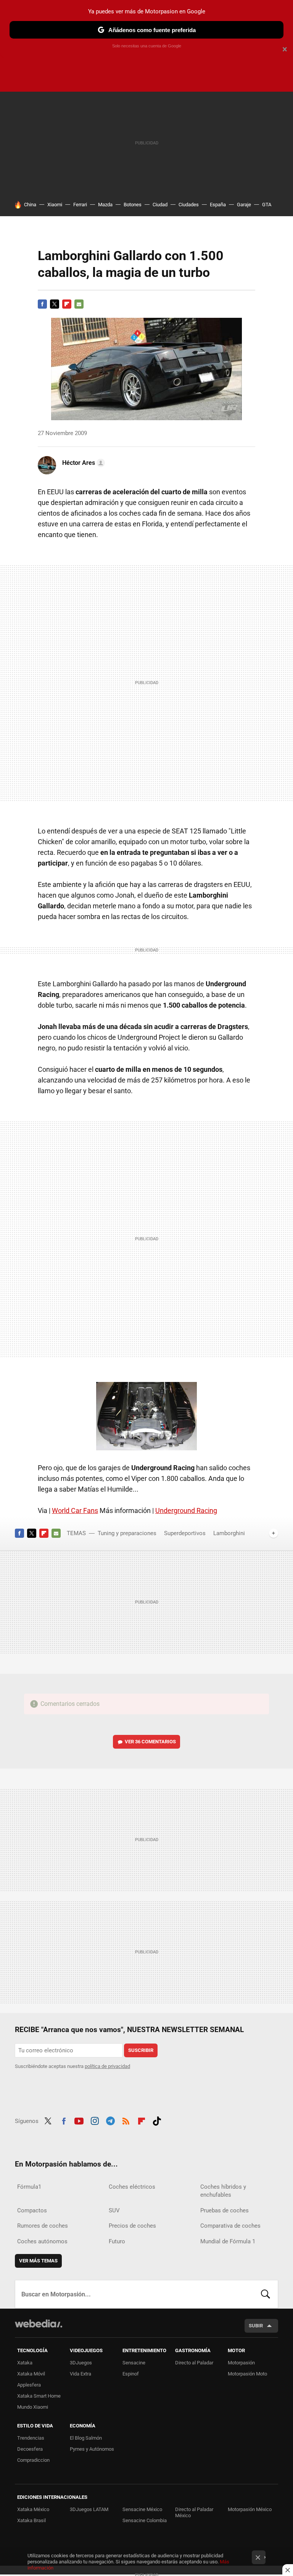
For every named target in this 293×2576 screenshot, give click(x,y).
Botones (133, 205)
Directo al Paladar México (194, 2512)
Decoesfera (30, 2449)
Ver (150, 1742)
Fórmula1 (29, 2187)
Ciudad (160, 205)
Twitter (55, 304)
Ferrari (80, 205)
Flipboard (67, 304)
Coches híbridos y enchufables (223, 2191)
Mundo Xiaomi (33, 2407)
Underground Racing (186, 1510)
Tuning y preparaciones (127, 1533)
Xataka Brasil (31, 2520)
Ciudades (189, 205)
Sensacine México (142, 2509)
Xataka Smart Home (39, 2396)
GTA (267, 205)
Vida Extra (80, 2374)
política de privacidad (107, 2066)
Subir (256, 2326)
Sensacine (134, 2363)
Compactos (32, 2210)
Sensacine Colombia (145, 2520)
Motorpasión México (250, 2509)
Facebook (42, 304)
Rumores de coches (43, 2226)
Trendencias (31, 2438)
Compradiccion (33, 2460)
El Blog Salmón (86, 2438)
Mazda (105, 205)
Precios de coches (132, 2226)
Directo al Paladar (194, 2363)
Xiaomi (55, 205)
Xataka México (33, 2509)
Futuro (117, 2241)
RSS (126, 2120)
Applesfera (29, 2385)
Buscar (266, 2294)
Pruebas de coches (225, 2210)
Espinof (131, 2374)
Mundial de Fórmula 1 (228, 2241)
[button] (82, 463)
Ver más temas (38, 2261)
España (218, 205)
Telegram (110, 2120)
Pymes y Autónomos (92, 2449)
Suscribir (141, 2050)
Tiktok (157, 2120)
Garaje (244, 205)
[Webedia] (39, 2324)
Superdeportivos (185, 1533)
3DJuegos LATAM (89, 2509)
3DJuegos (81, 2363)
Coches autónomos (42, 2241)
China (30, 205)
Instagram (95, 2120)
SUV (114, 2210)
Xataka (25, 2363)
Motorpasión (241, 2363)
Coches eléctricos (132, 2187)
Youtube (79, 2120)
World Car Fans (75, 1510)
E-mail (79, 304)
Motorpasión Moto (247, 2374)
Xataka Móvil (31, 2374)
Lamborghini (229, 1533)
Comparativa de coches (230, 2226)
